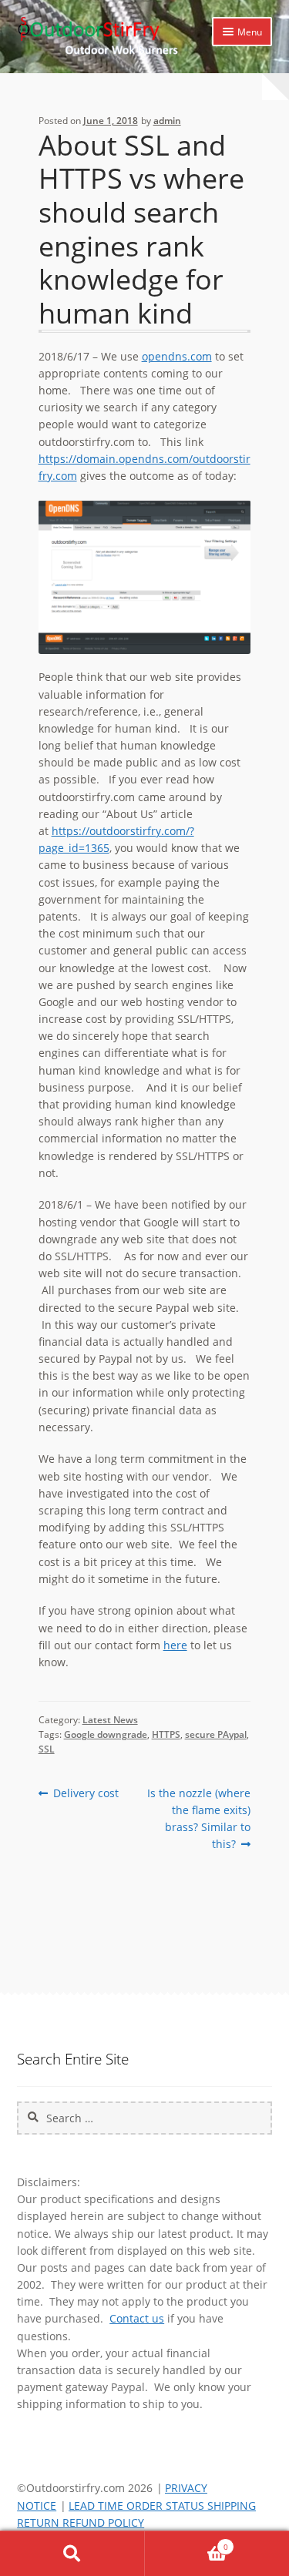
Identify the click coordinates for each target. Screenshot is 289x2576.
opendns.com (177, 356)
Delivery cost (86, 1793)
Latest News (110, 1720)
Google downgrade (106, 1734)
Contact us (137, 2318)
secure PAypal (216, 1734)
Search (72, 2554)
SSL (47, 1749)
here (175, 1645)
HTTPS (166, 1734)
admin (167, 121)
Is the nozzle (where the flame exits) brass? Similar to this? (198, 1818)
